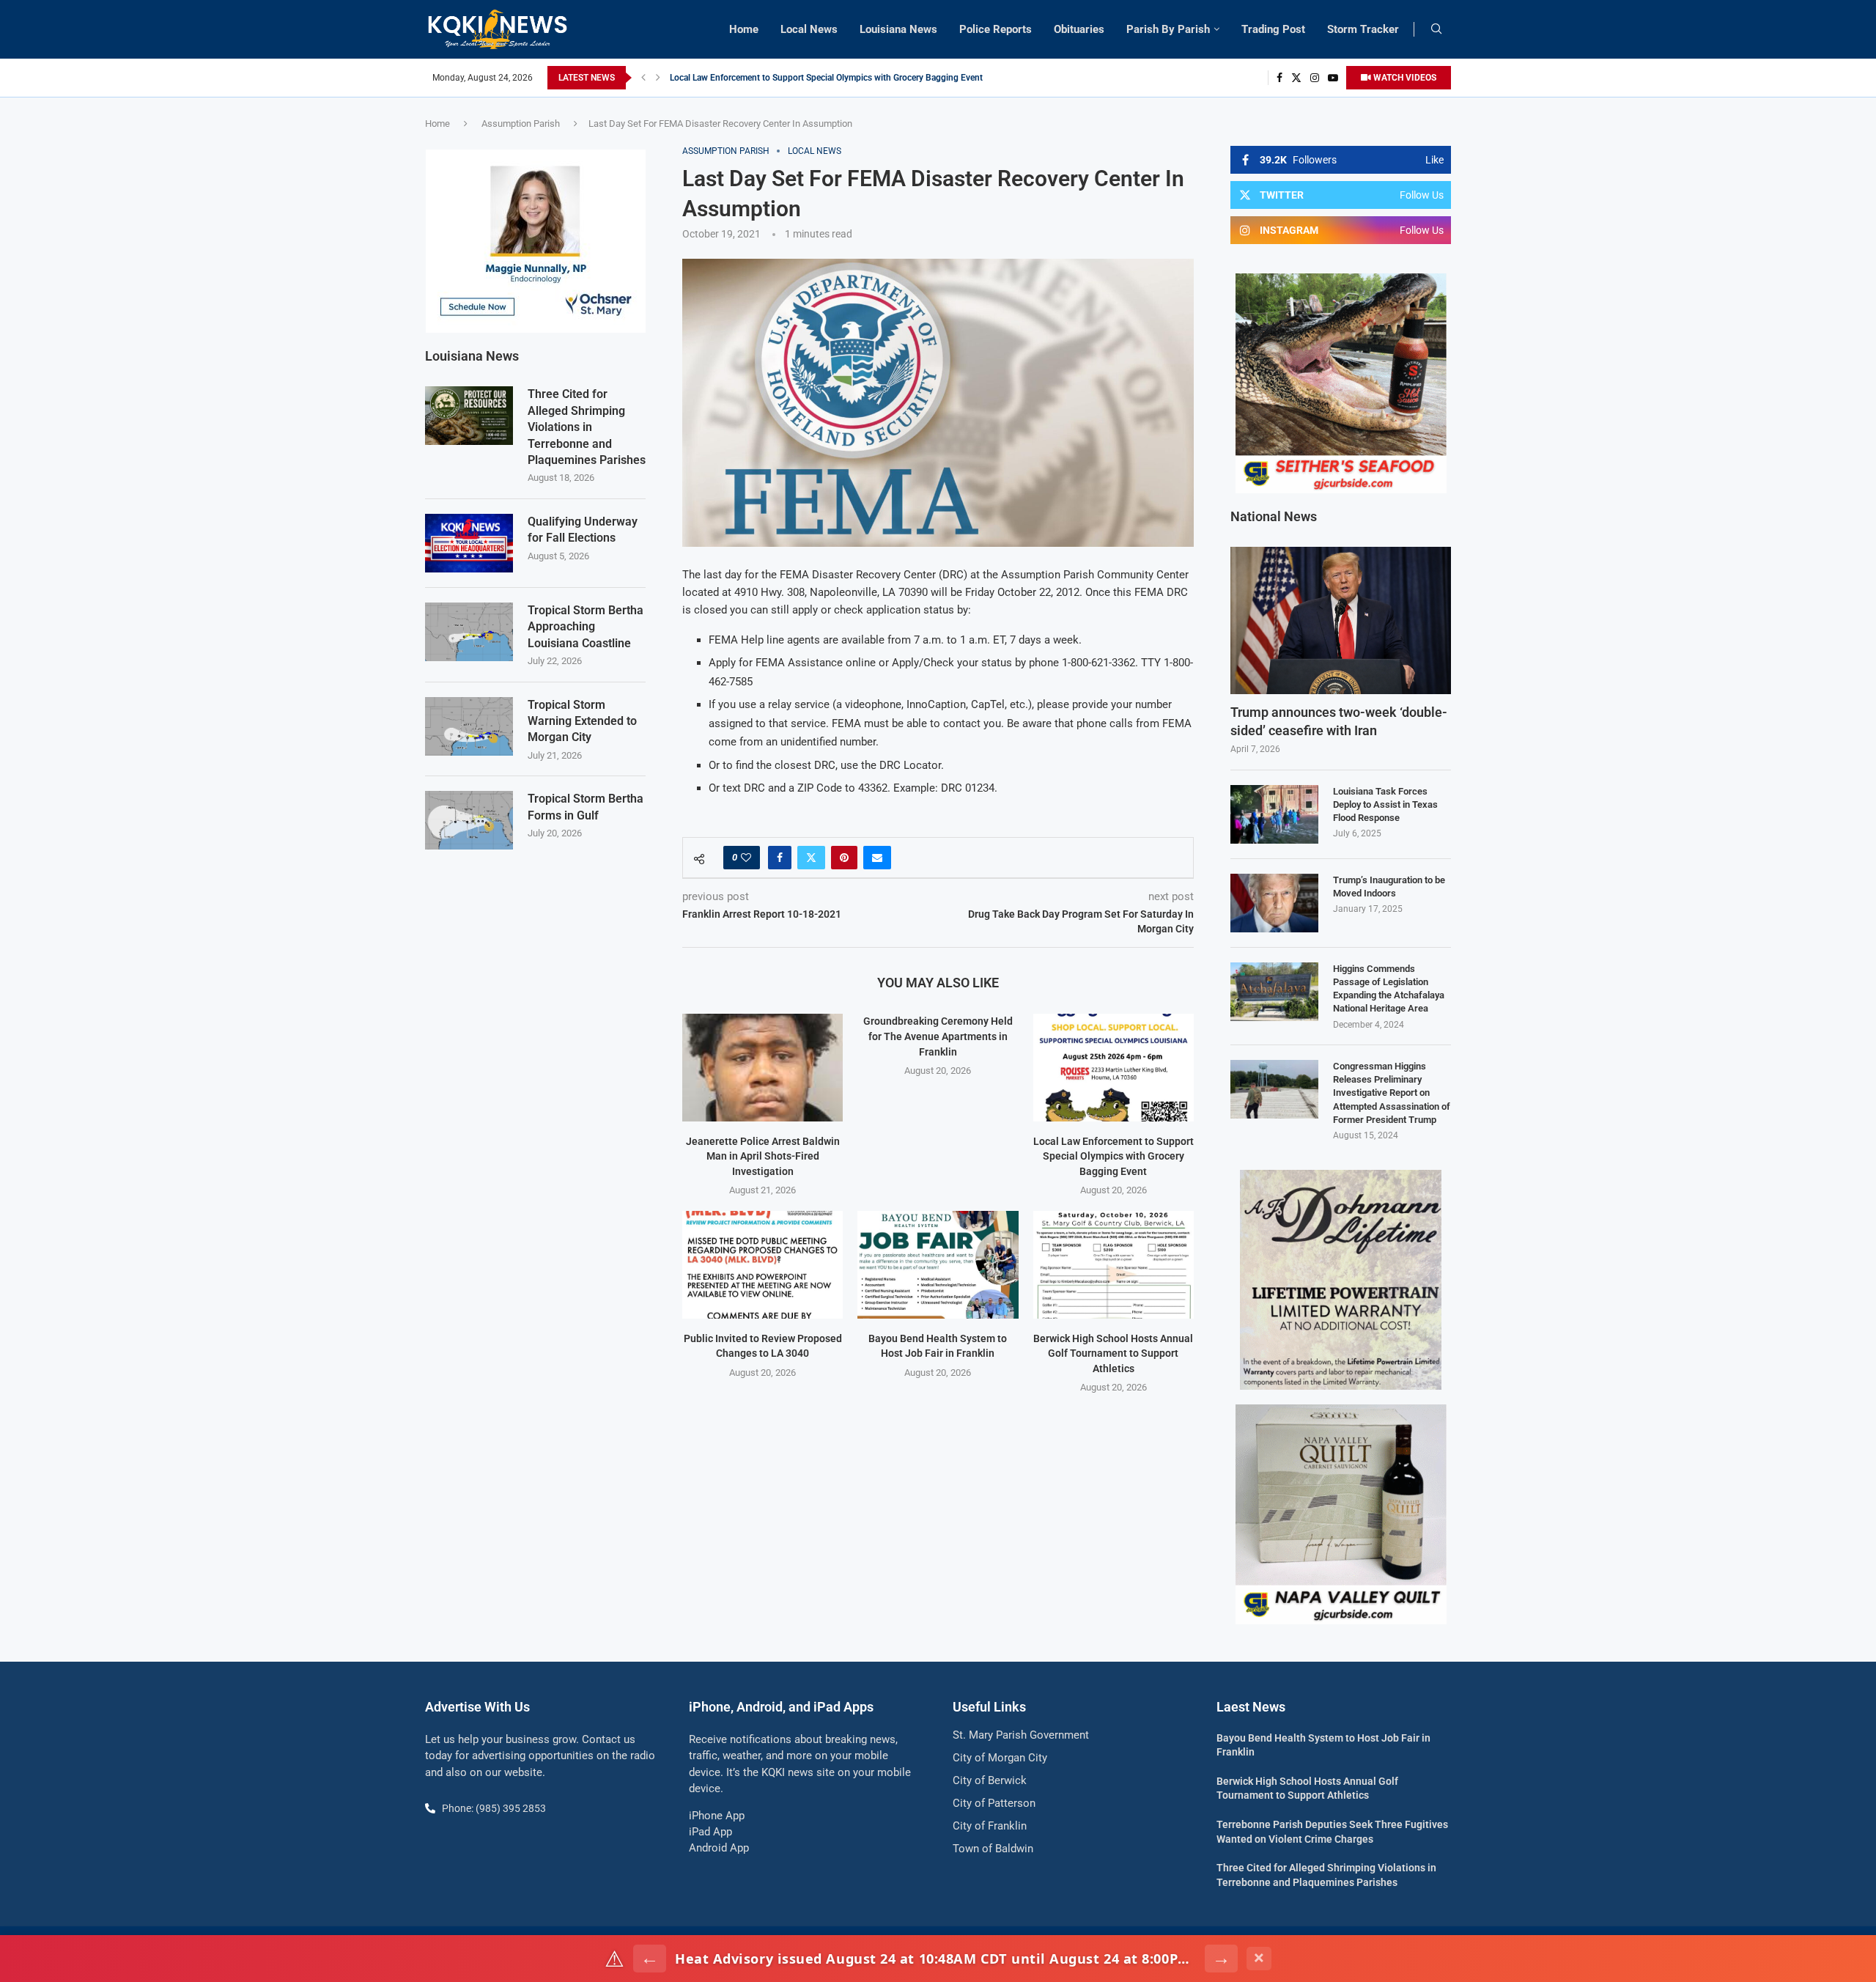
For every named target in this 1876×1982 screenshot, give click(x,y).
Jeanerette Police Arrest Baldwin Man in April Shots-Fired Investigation (763, 1156)
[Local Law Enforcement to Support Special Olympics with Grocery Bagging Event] (1114, 1067)
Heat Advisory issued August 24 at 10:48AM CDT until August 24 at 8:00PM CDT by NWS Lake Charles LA (935, 1959)
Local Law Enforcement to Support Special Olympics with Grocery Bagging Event (1114, 1156)
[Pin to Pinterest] (844, 858)
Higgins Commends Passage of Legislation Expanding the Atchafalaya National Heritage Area (1389, 989)
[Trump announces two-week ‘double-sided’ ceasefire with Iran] (1341, 620)
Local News (809, 29)
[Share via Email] (877, 858)
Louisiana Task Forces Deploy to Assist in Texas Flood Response (1385, 804)
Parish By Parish (1168, 29)
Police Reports (996, 29)
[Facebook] (1279, 78)
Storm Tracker (1363, 29)
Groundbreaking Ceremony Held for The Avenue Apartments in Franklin (938, 1036)
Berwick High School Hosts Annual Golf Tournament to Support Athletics (1113, 1353)
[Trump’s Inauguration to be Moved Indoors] (1274, 903)
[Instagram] (1315, 78)
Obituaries (1079, 29)
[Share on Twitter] (811, 858)
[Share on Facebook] (780, 858)
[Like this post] (746, 858)
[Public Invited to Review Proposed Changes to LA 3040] (762, 1264)
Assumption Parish (521, 124)
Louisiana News (898, 29)
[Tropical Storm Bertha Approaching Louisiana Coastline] (469, 632)
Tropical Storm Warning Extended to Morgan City (582, 721)
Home (744, 29)
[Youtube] (1333, 78)
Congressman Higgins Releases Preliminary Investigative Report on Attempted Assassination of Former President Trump (1392, 1093)
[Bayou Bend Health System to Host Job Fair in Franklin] (938, 1264)
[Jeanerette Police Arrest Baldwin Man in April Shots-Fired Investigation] (762, 1067)
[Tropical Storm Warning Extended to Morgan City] (469, 726)
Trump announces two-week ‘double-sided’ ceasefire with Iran (1339, 721)
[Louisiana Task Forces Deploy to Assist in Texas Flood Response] (1274, 814)
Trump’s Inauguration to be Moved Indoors (1389, 887)
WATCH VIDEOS (1404, 78)
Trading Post (1273, 29)
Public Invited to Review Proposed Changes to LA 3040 (778, 78)
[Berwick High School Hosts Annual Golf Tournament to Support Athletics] (1114, 1264)
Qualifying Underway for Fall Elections (583, 530)
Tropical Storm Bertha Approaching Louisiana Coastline (586, 627)
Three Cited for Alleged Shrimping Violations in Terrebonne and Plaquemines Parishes (587, 427)
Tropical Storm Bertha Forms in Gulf (586, 807)
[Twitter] (1296, 78)
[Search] (1436, 29)
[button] (643, 78)
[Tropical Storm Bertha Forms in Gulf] (469, 820)
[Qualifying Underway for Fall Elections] (469, 543)
